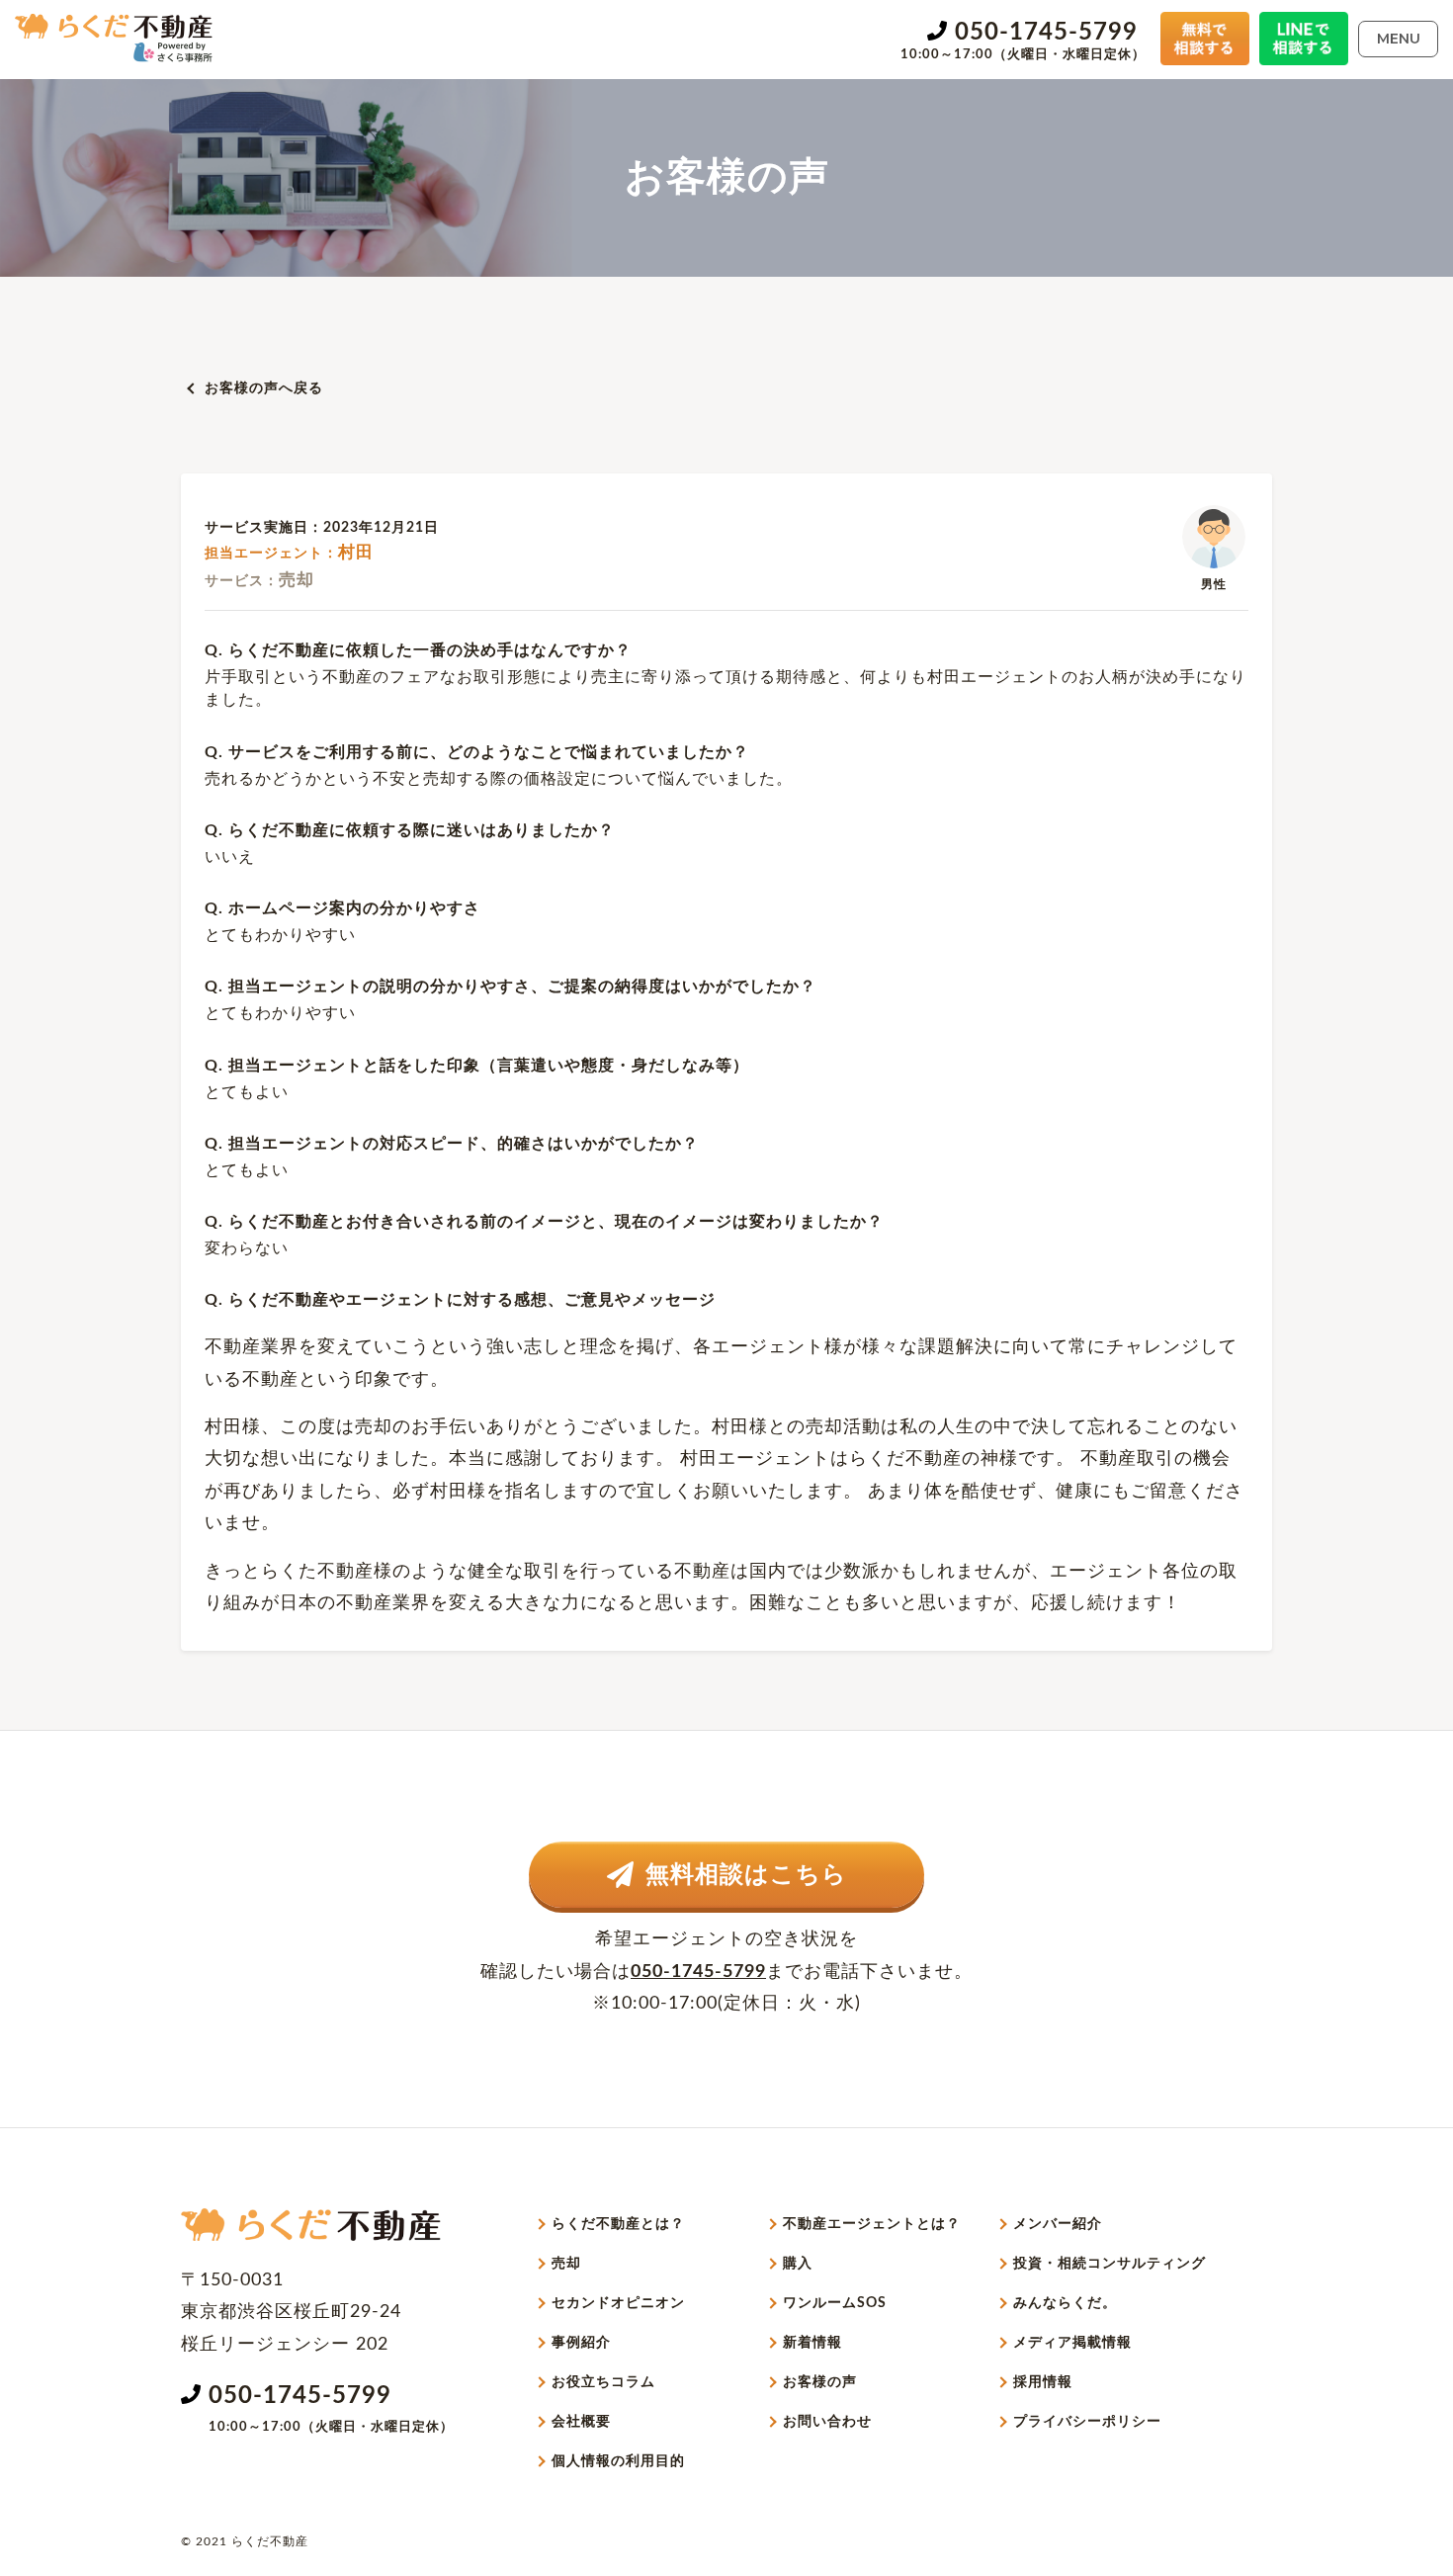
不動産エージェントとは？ (872, 2224)
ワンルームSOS (835, 2303)
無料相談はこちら (746, 1875)
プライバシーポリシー (1087, 2422)
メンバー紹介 (1058, 2224)
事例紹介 (581, 2343)
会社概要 (581, 2422)
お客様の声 (820, 2382)
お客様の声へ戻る (264, 388)
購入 (798, 2264)
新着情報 (812, 2343)
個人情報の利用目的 (618, 2461)
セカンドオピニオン (618, 2303)
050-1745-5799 (1046, 33)
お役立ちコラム (603, 2382)
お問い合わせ (827, 2422)
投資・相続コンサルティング (1110, 2264)
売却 (566, 2264)
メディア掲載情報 (1072, 2343)
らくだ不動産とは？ (618, 2224)
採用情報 (1043, 2382)
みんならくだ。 (1065, 2303)
